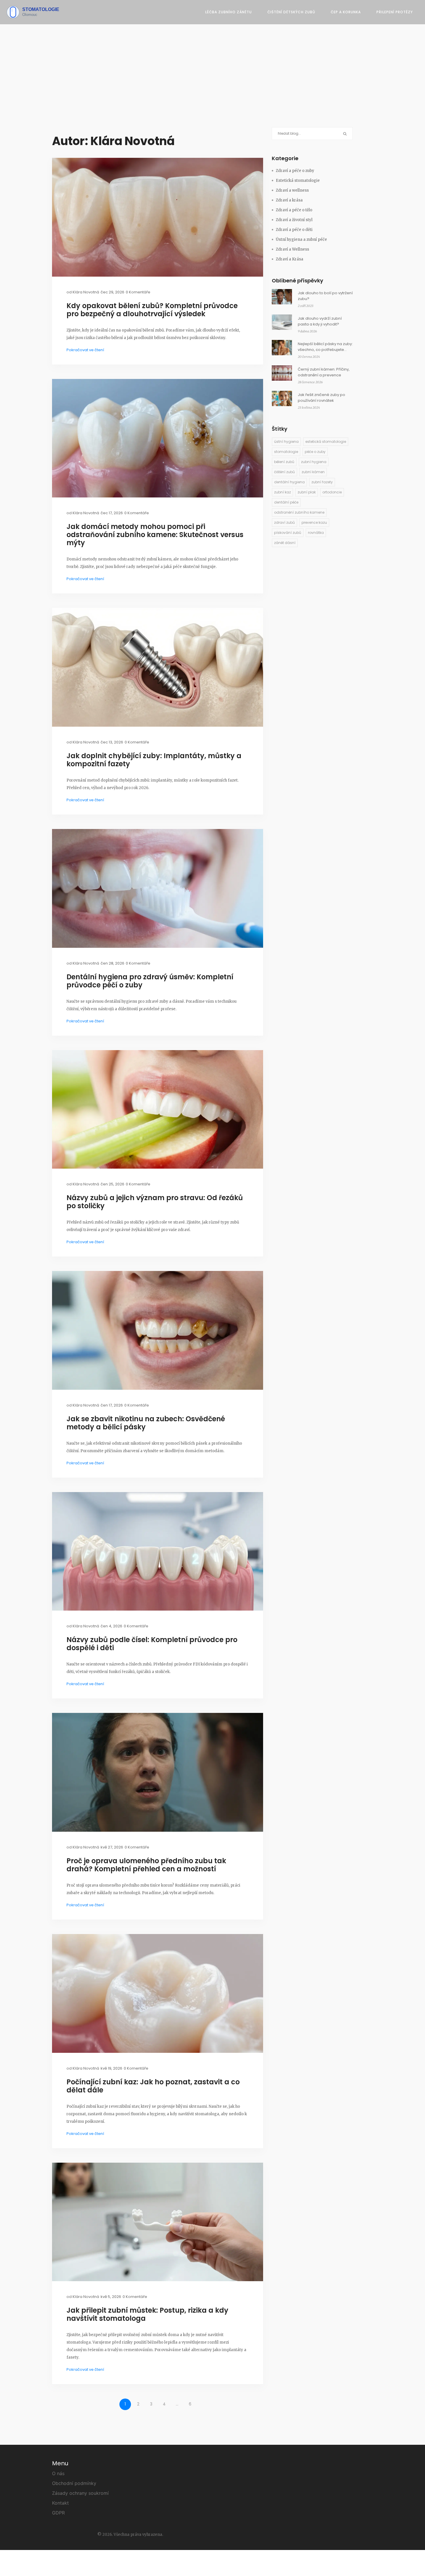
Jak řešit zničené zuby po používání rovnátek (321, 398)
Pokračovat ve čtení (85, 350)
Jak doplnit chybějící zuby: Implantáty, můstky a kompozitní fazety (154, 760)
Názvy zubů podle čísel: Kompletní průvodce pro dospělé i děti (152, 1644)
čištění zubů (284, 472)
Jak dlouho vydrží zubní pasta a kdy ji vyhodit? (320, 321)
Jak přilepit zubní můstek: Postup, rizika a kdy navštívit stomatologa (147, 2314)
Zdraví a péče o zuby (295, 171)
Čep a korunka (346, 12)
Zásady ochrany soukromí (80, 2493)
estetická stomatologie (326, 442)
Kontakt (60, 2503)
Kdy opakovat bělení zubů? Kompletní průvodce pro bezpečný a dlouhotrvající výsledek (152, 310)
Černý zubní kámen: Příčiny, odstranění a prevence (324, 372)
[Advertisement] (212, 84)
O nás (58, 2473)
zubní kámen (313, 472)
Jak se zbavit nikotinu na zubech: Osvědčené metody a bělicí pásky (146, 1423)
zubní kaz (282, 492)
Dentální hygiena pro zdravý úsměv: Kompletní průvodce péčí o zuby (150, 981)
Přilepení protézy (395, 12)
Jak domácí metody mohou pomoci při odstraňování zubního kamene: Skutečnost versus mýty (155, 535)
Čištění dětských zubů (291, 12)
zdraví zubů (284, 522)
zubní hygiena (314, 462)
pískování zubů (288, 533)
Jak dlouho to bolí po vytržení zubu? (325, 296)
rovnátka (316, 533)
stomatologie (286, 452)
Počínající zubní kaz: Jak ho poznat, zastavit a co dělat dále (153, 2086)
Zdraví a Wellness (292, 249)
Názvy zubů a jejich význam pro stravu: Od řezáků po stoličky (155, 1202)
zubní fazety (322, 482)
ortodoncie (332, 492)
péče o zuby (315, 452)
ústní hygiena (286, 442)
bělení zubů (284, 462)
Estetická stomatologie (298, 181)
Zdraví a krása (289, 200)
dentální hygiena (289, 482)
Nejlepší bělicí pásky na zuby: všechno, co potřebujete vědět (325, 347)
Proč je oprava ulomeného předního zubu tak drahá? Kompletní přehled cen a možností (146, 1865)
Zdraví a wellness (292, 190)
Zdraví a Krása (290, 259)
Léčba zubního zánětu (229, 12)
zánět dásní (285, 543)
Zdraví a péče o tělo (294, 210)
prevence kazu (314, 522)
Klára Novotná (86, 292)
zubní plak (307, 492)
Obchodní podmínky (74, 2483)
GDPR (58, 2513)
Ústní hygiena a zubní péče (301, 239)
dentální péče (286, 502)
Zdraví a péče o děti (294, 230)
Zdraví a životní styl (294, 220)
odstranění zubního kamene (299, 512)
